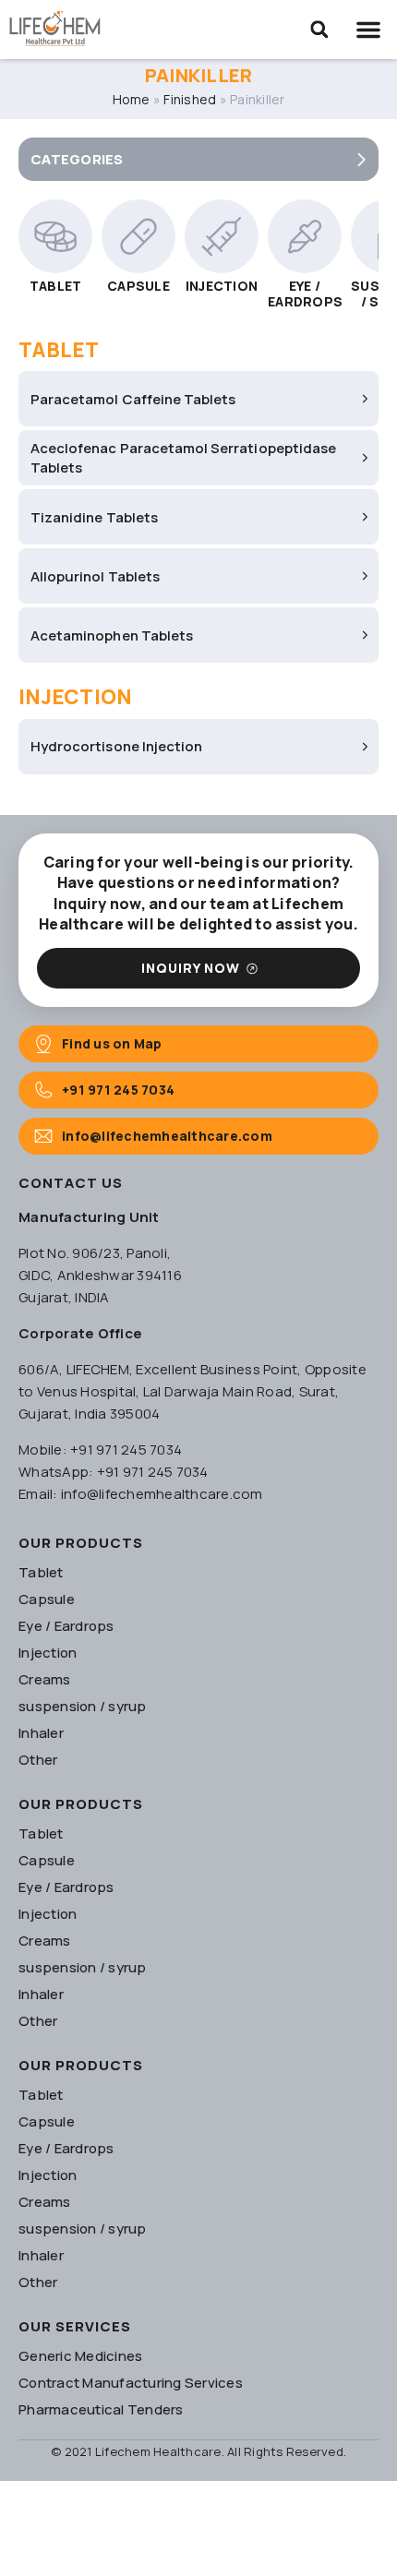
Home (132, 99)
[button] (319, 30)
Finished (190, 99)
